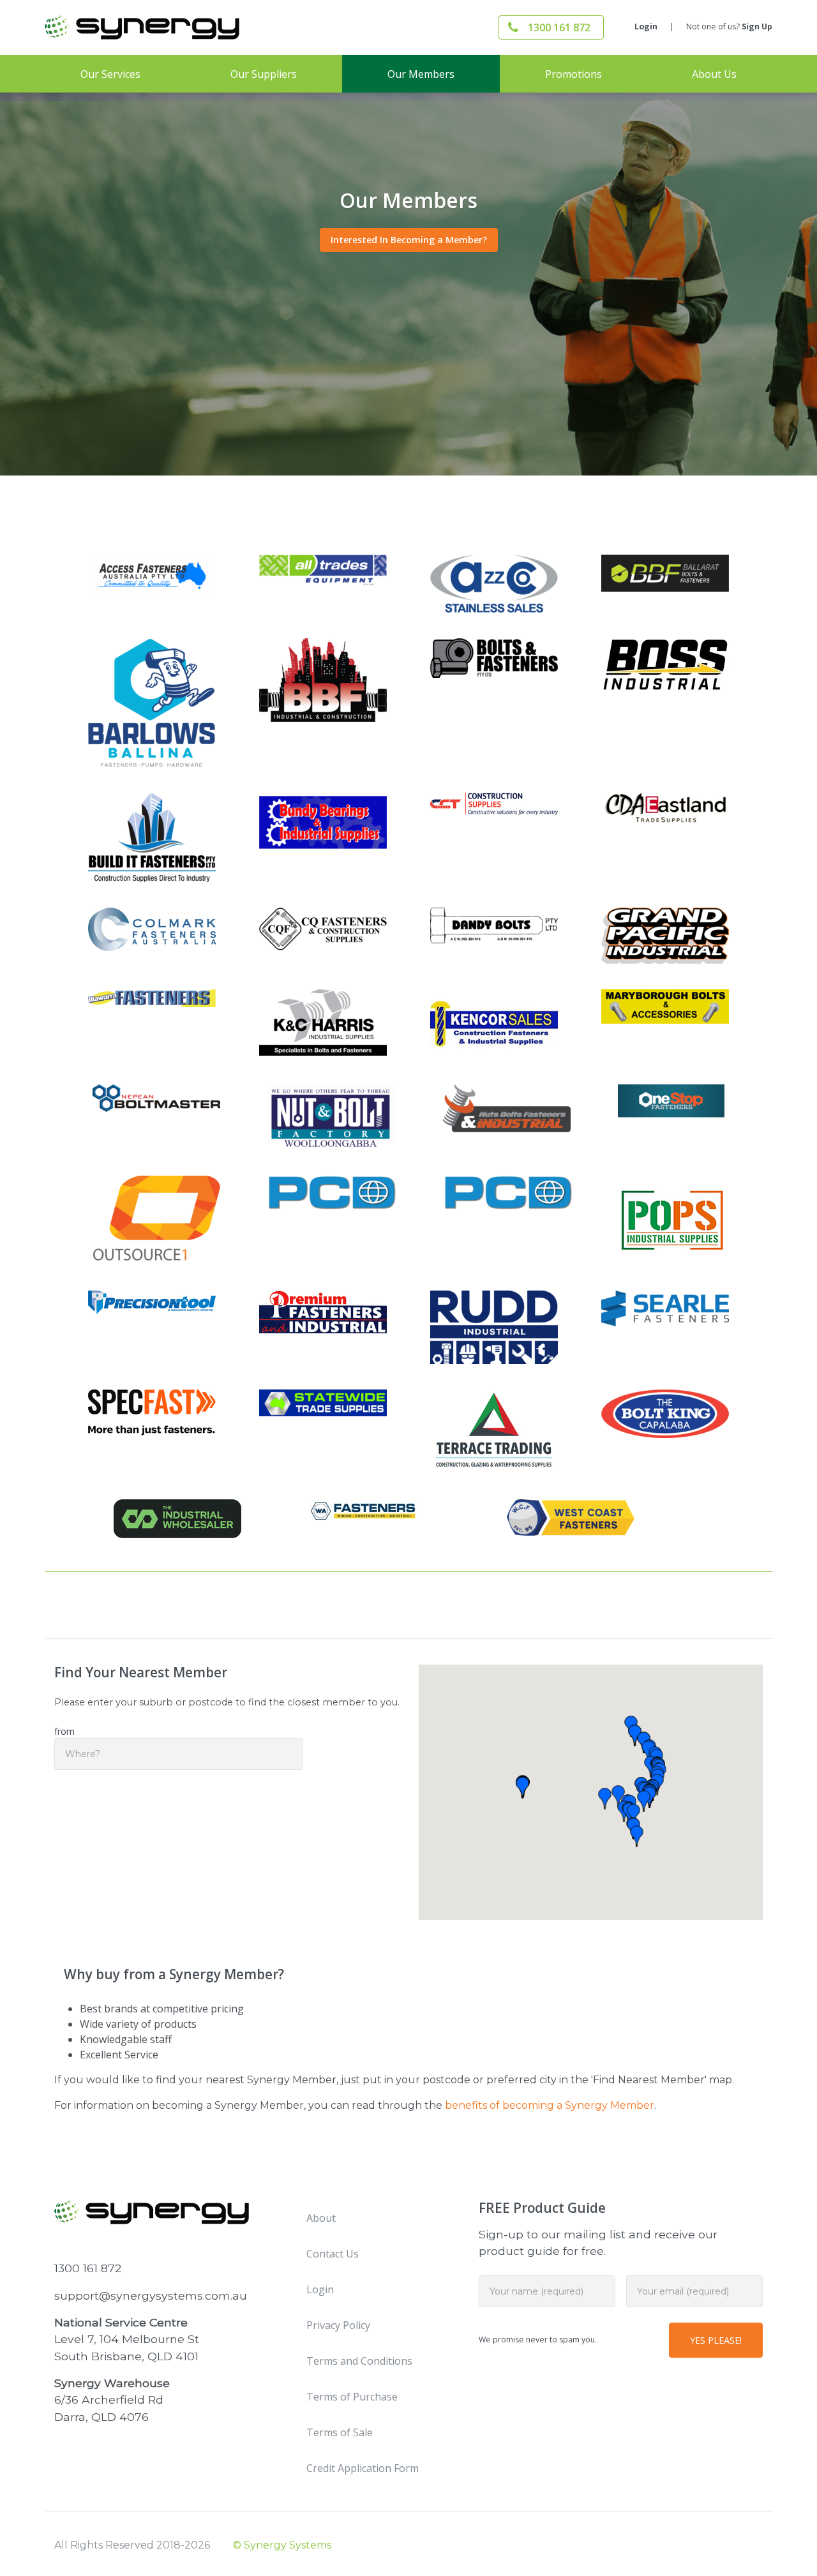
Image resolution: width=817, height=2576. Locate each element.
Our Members (421, 74)
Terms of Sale (340, 2432)
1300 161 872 (559, 27)
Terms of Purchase (352, 2397)
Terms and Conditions (359, 2361)
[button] (618, 1796)
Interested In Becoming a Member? (409, 240)
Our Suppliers (264, 74)
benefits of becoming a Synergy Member (550, 2105)
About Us (714, 74)
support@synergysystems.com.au (151, 2295)
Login (646, 26)
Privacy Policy (338, 2325)
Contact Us (333, 2254)
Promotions (573, 74)
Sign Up (757, 26)
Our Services (110, 74)
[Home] (166, 27)
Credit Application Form (363, 2468)
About (321, 2218)
